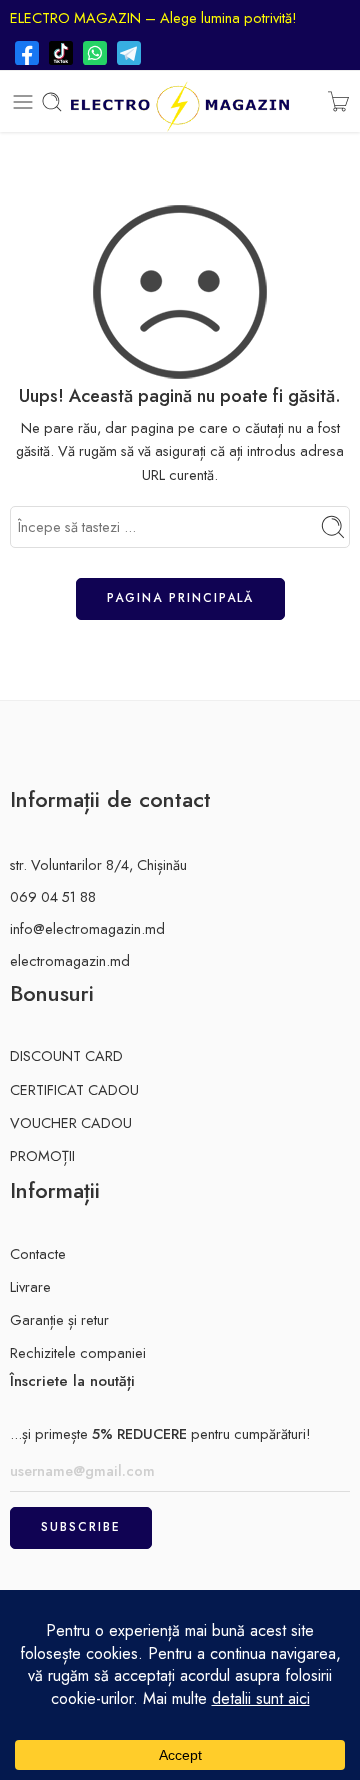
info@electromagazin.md (87, 928)
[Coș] (338, 102)
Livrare (30, 1286)
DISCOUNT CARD (66, 1055)
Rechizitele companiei (78, 1352)
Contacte (38, 1253)
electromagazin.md (70, 960)
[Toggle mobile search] (52, 102)
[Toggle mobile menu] (23, 102)
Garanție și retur (59, 1319)
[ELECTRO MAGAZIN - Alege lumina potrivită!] (180, 101)
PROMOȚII (42, 1155)
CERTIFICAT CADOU (74, 1089)
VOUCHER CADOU (71, 1122)
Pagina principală (180, 598)
